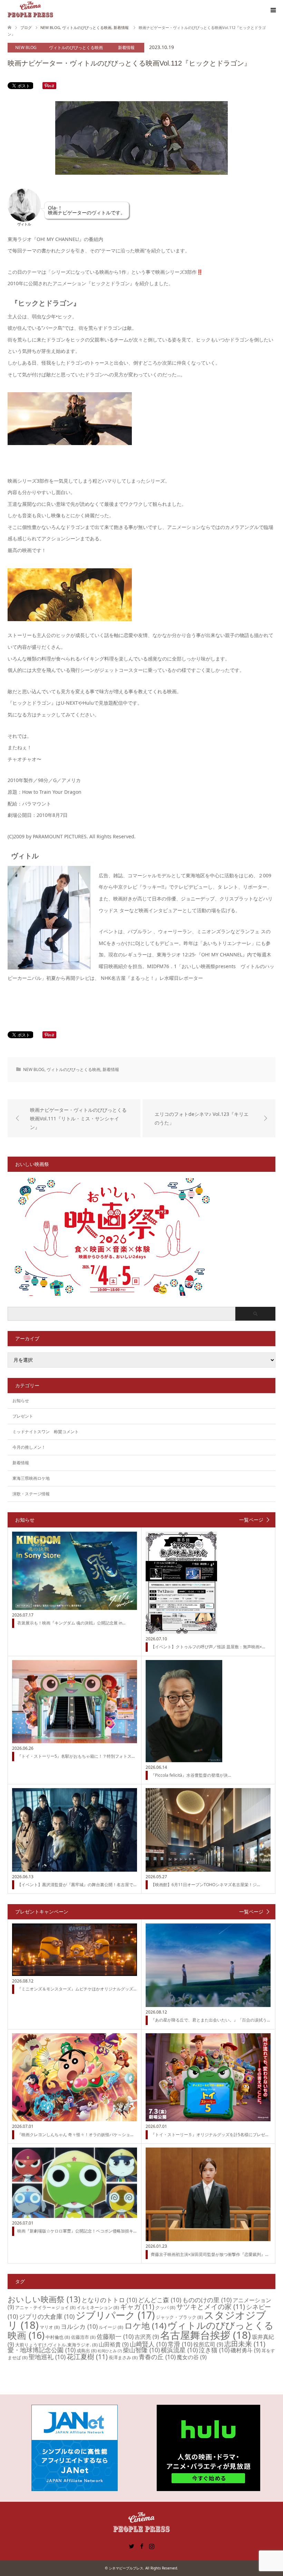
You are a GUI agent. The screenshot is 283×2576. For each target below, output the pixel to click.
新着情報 (126, 47)
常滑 (180, 2344)
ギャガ (137, 2307)
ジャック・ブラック (179, 2317)
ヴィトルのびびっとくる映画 (76, 47)
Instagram (152, 2546)
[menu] (273, 10)
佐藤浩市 (83, 2337)
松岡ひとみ (110, 2351)
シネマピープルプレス (126, 2568)
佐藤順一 (115, 2336)
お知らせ (21, 1401)
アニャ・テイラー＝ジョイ (45, 2307)
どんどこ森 (160, 2300)
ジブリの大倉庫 (47, 2316)
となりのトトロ (109, 2300)
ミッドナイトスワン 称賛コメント (46, 1432)
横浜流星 (179, 2350)
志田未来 (245, 2344)
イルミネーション (98, 2307)
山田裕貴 (114, 2344)
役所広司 (208, 2344)
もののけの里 (207, 2300)
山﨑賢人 (148, 2344)
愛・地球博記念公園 (42, 2350)
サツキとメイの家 (211, 2307)
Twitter (131, 2546)
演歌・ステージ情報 (31, 1494)
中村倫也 (58, 2337)
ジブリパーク (115, 2315)
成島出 (87, 2351)
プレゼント (23, 1416)
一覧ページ (251, 1520)
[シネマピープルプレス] (30, 10)
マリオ (50, 2327)
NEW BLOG (26, 47)
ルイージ (111, 2327)
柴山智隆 (141, 2350)
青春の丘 (157, 2357)
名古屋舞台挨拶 (206, 2335)
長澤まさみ (123, 2357)
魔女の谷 (192, 2357)
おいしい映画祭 (44, 2299)
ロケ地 (145, 2326)
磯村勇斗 (246, 2350)
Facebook (141, 2546)
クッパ (165, 2307)
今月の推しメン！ (29, 1447)
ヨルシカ (79, 2326)
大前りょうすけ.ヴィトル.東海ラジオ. (56, 2345)
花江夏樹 (87, 2357)
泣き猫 (214, 2350)
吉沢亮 (147, 2337)
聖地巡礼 (47, 2357)
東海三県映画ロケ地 (31, 1478)
